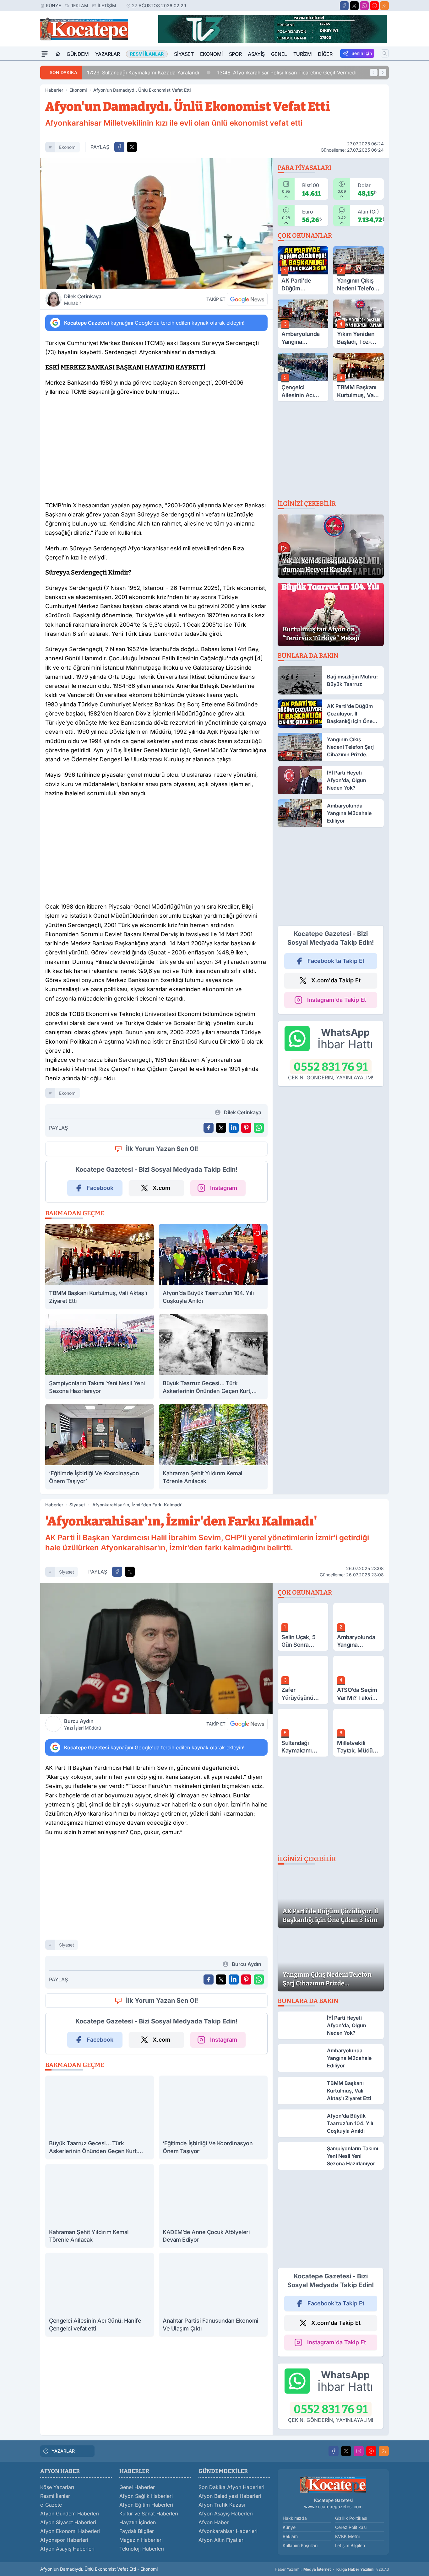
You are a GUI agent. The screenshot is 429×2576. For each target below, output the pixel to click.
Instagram (224, 1188)
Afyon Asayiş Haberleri (67, 2549)
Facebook (100, 1188)
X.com (161, 1188)
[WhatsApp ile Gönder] (259, 1128)
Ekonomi (211, 54)
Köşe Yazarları (57, 2487)
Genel (279, 54)
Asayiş (256, 54)
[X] (354, 6)
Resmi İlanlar (55, 2496)
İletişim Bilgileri (350, 2545)
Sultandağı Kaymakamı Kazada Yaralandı (114, 73)
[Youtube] (374, 6)
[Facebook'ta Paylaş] (119, 147)
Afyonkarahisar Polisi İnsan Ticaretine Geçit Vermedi (258, 73)
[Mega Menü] (45, 54)
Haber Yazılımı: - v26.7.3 (332, 2569)
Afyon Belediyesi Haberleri (230, 2496)
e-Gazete (51, 2505)
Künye (53, 5)
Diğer (325, 54)
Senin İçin (362, 53)
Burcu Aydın (82, 1724)
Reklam (79, 5)
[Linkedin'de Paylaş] (234, 1128)
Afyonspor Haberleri (64, 2540)
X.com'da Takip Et (336, 980)
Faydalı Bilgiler (137, 2531)
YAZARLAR (63, 2451)
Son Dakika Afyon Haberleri (231, 2487)
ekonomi (68, 147)
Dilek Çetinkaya (83, 300)
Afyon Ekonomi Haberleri (70, 2531)
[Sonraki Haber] (383, 73)
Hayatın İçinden (138, 2522)
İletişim (107, 5)
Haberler (54, 90)
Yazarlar (108, 54)
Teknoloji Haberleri (142, 2549)
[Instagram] (364, 6)
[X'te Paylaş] (132, 147)
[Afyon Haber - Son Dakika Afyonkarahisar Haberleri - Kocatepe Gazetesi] (333, 2484)
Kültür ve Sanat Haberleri (149, 2514)
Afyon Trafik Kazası (222, 2505)
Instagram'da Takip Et (337, 1000)
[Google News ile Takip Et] (247, 299)
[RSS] (384, 6)
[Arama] (385, 53)
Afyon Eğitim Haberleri (146, 2505)
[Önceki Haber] (374, 73)
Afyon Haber (214, 2522)
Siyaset (184, 54)
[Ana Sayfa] (58, 54)
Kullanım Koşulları (300, 2545)
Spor (235, 54)
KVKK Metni (347, 2536)
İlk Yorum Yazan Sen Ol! (162, 1149)
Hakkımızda (295, 2518)
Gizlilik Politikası (351, 2518)
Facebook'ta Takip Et (336, 961)
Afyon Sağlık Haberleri (146, 2496)
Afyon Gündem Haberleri (70, 2514)
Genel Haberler (137, 2487)
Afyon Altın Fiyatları (222, 2540)
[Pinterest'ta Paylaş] (246, 1128)
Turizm (303, 54)
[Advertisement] (156, 451)
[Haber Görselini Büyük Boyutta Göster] (156, 224)
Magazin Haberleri (141, 2540)
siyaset (67, 1572)
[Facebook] (344, 6)
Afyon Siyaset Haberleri (68, 2522)
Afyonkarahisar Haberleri (228, 2531)
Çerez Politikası (351, 2527)
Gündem (78, 54)
